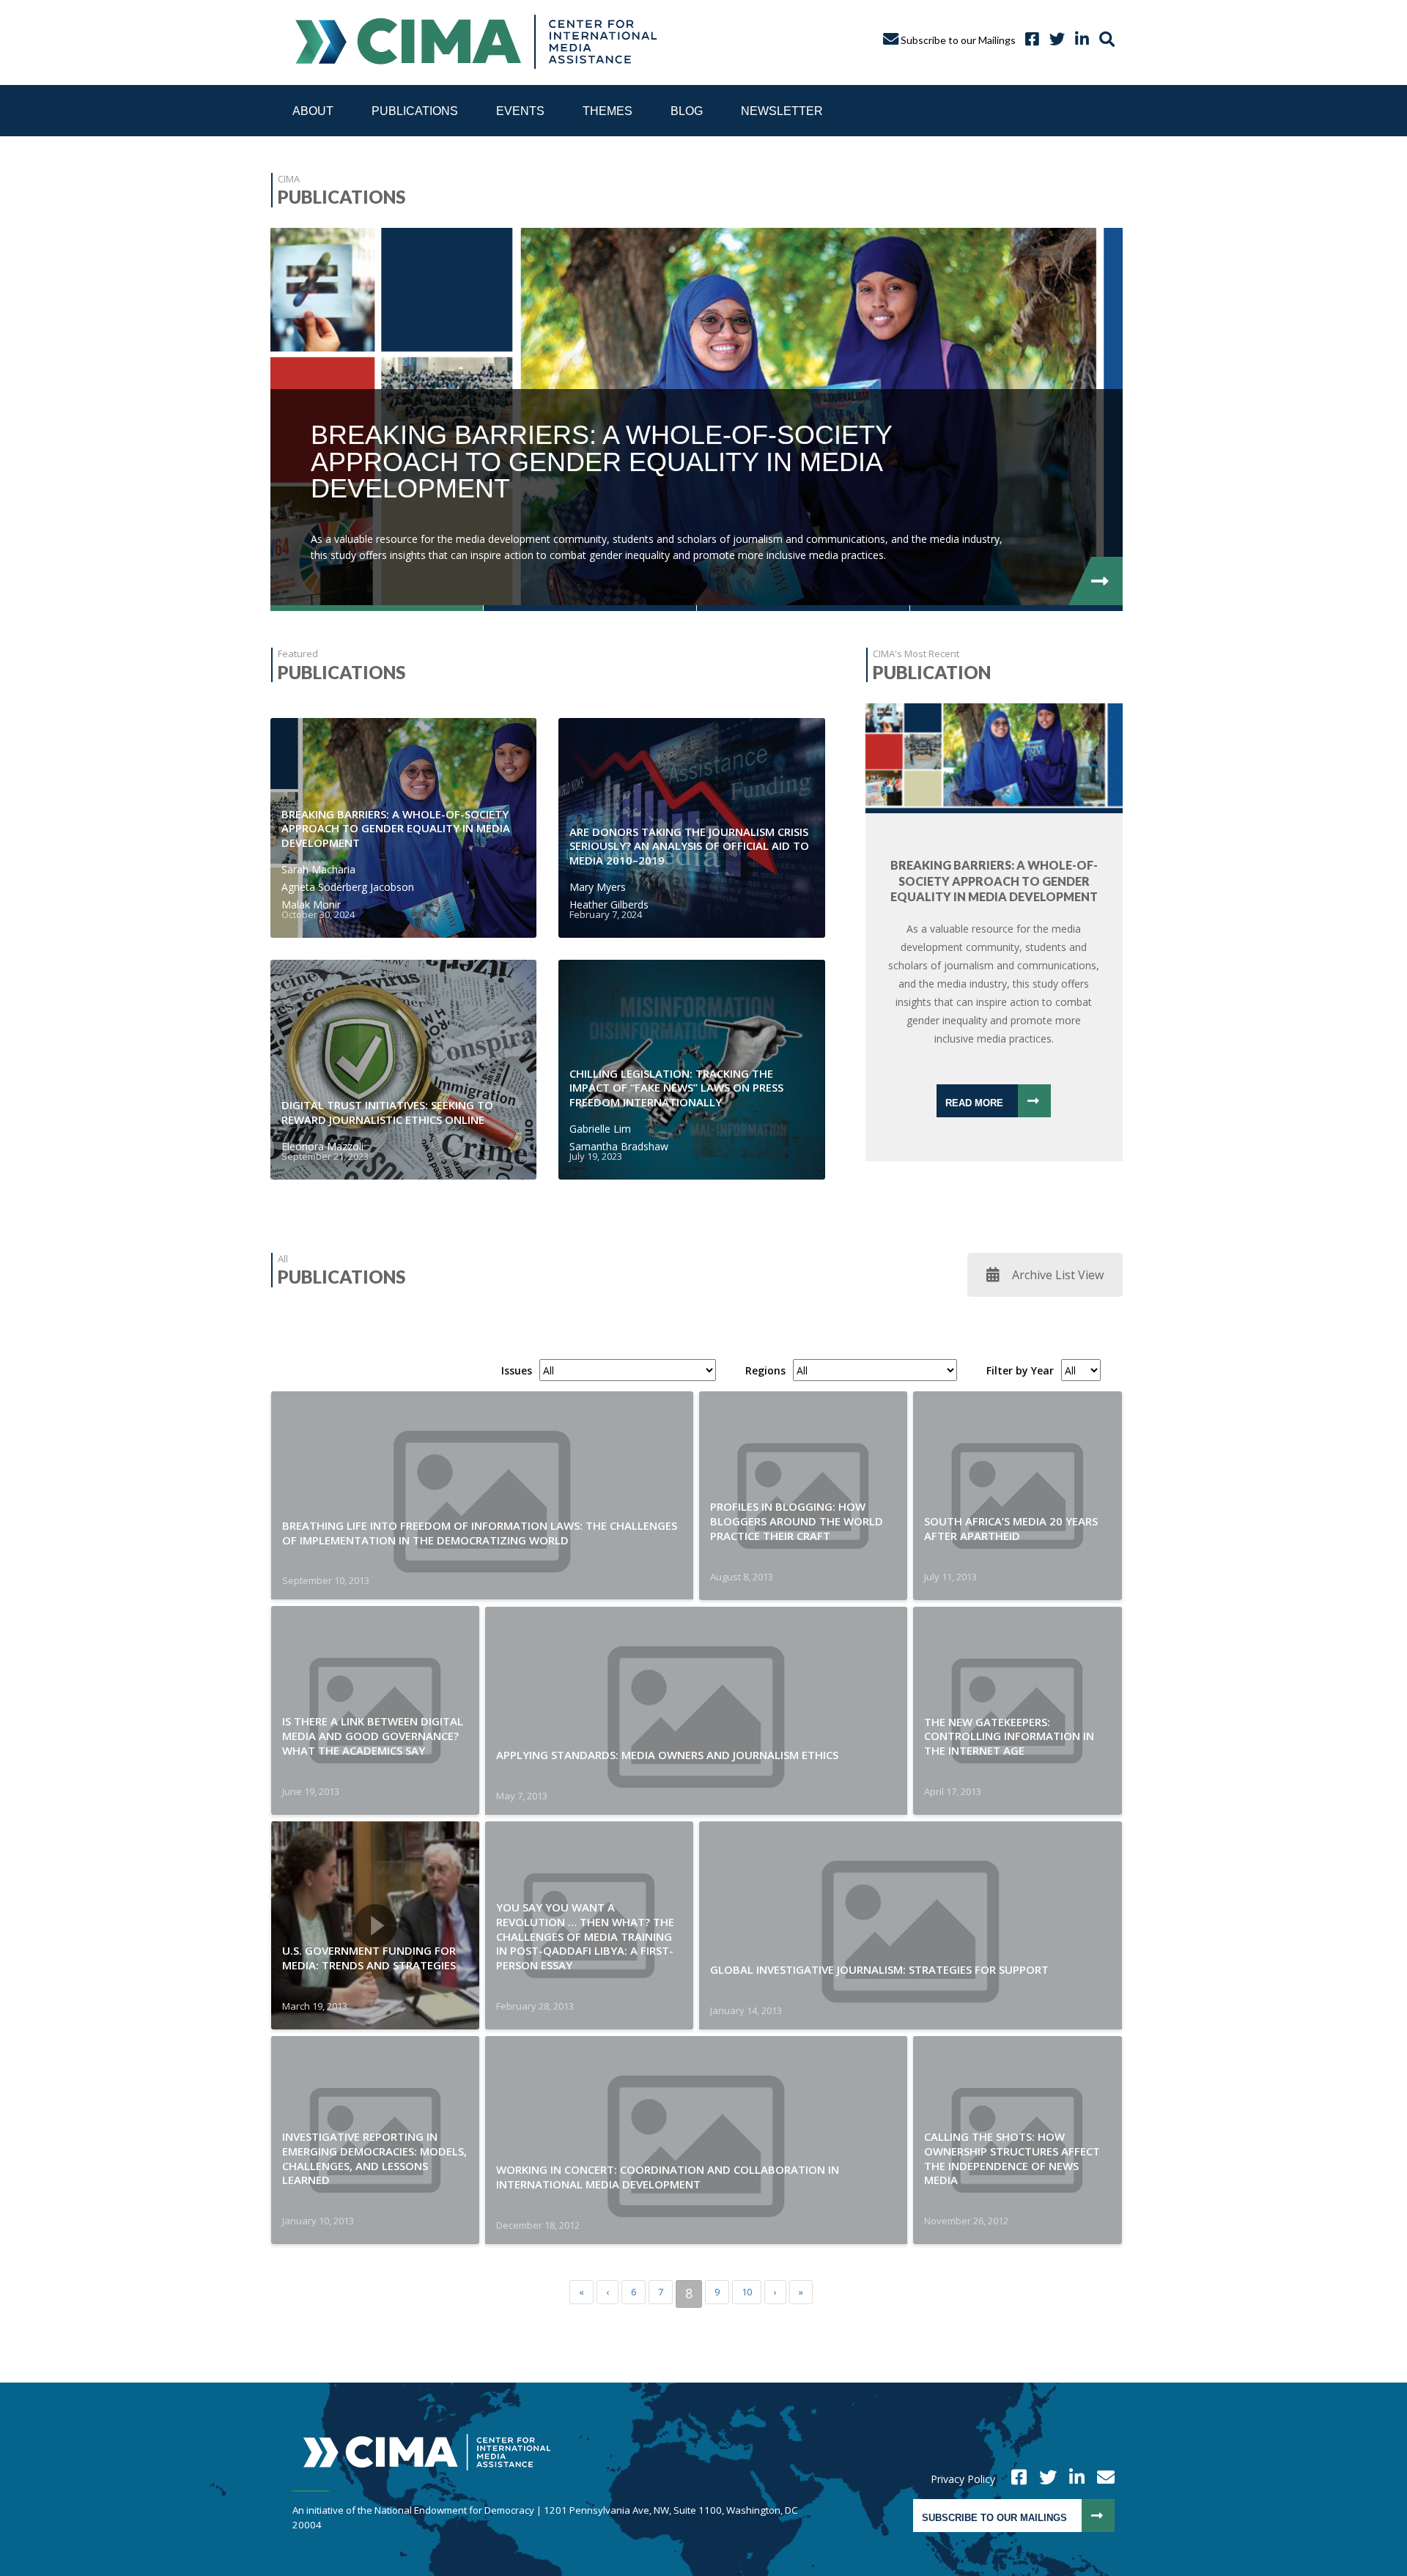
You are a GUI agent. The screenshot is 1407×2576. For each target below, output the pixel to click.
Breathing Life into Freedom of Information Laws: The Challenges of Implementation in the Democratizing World (480, 1533)
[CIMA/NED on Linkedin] (1072, 2479)
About (313, 111)
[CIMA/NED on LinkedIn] (1078, 40)
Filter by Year (1020, 1371)
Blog (687, 111)
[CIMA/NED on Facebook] (1014, 2479)
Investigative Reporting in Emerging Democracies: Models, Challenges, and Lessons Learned (374, 2158)
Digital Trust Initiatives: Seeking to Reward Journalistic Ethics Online (387, 1112)
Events (520, 111)
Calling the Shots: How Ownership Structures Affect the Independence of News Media (1012, 2158)
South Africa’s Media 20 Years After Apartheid (1011, 1528)
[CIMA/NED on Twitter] (1043, 2479)
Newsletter (782, 111)
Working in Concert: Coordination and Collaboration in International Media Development (668, 2177)
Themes (608, 111)
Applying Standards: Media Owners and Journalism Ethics (667, 1755)
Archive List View (1058, 1275)
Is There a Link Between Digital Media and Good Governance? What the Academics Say (373, 1736)
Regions (765, 1371)
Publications (415, 111)
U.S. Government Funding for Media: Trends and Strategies (369, 1958)
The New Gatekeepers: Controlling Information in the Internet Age (1009, 1736)
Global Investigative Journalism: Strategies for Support (879, 1969)
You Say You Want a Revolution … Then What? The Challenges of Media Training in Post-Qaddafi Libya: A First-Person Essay (585, 1936)
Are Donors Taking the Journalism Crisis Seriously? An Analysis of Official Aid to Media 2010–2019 (689, 846)
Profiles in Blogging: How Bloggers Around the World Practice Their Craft (797, 1521)
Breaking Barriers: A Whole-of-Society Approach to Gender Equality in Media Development (396, 829)
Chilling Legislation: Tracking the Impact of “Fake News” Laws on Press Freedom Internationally (676, 1088)
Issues (517, 1371)
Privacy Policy (963, 2479)
